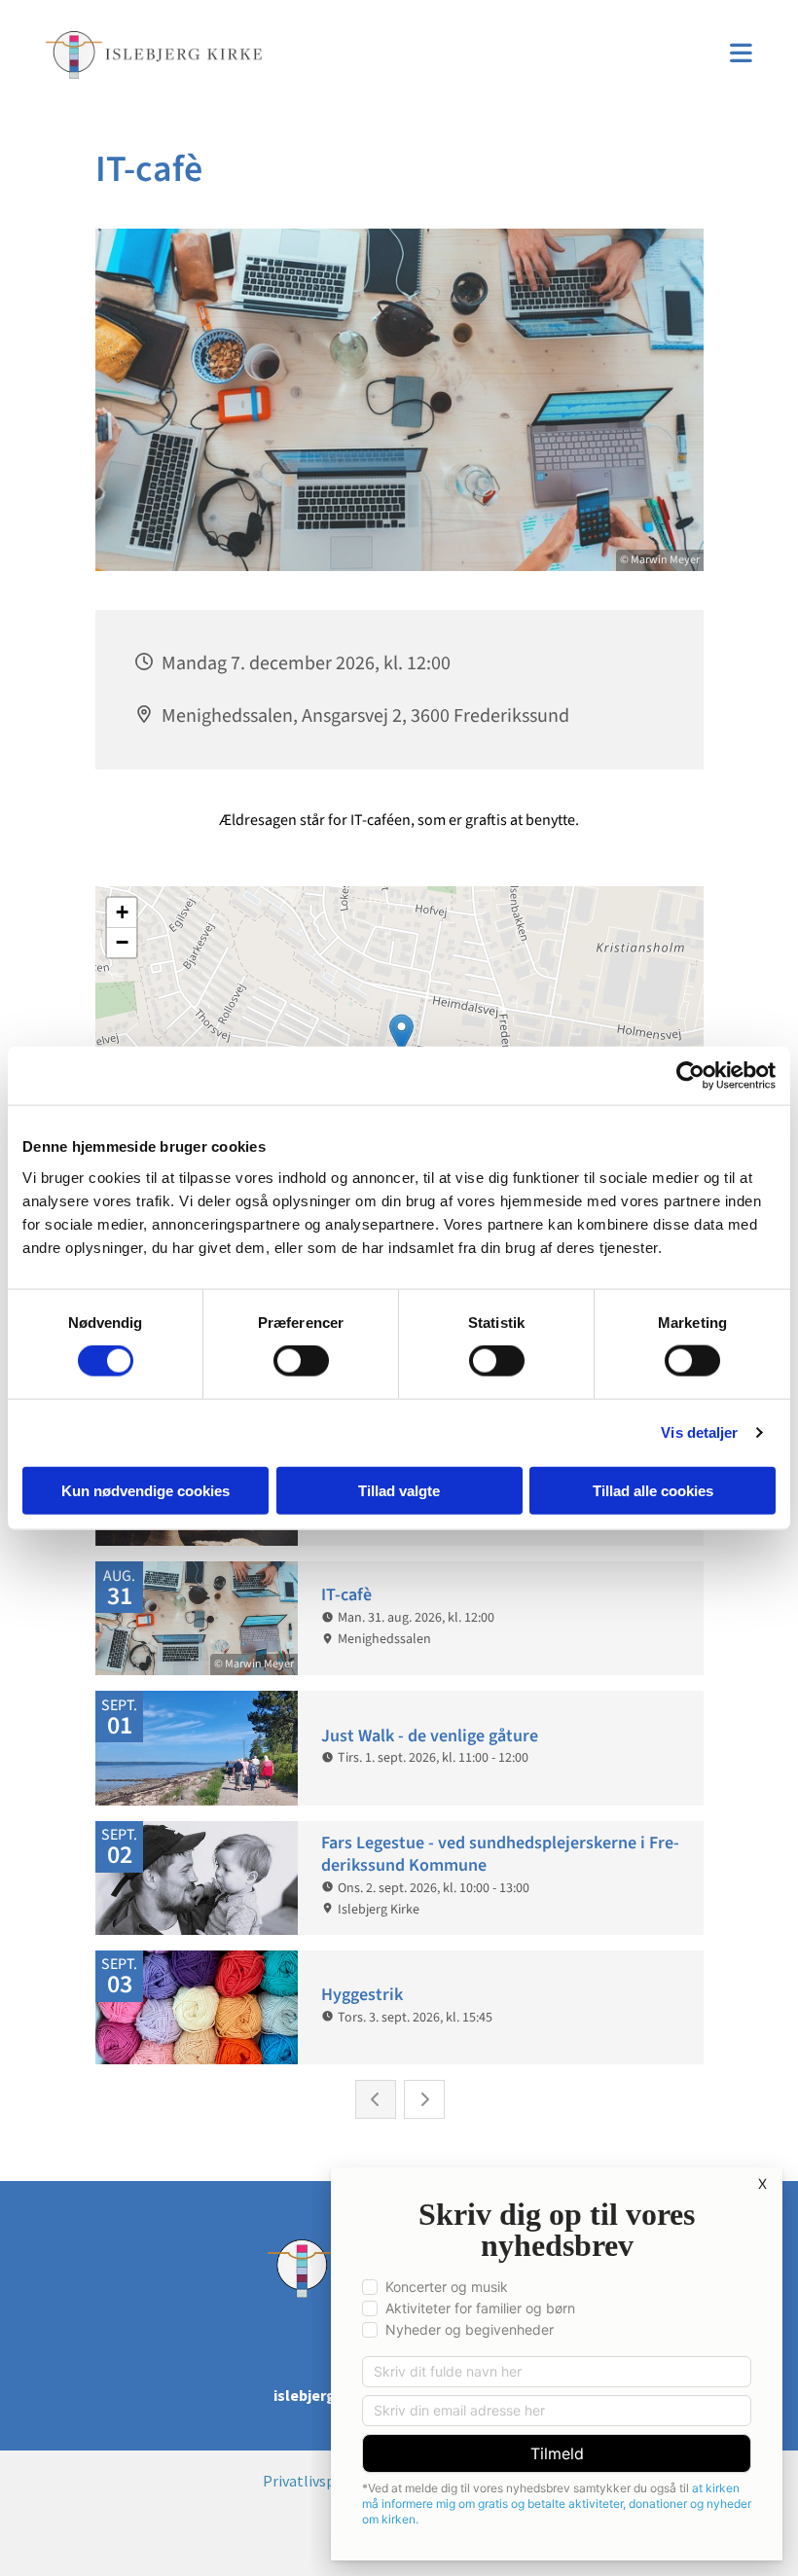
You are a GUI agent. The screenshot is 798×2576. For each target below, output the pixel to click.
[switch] (301, 1361)
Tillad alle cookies (653, 1490)
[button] (526, 55)
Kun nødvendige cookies (145, 1490)
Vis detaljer (699, 1432)
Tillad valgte (399, 1490)
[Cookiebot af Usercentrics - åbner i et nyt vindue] (690, 1076)
